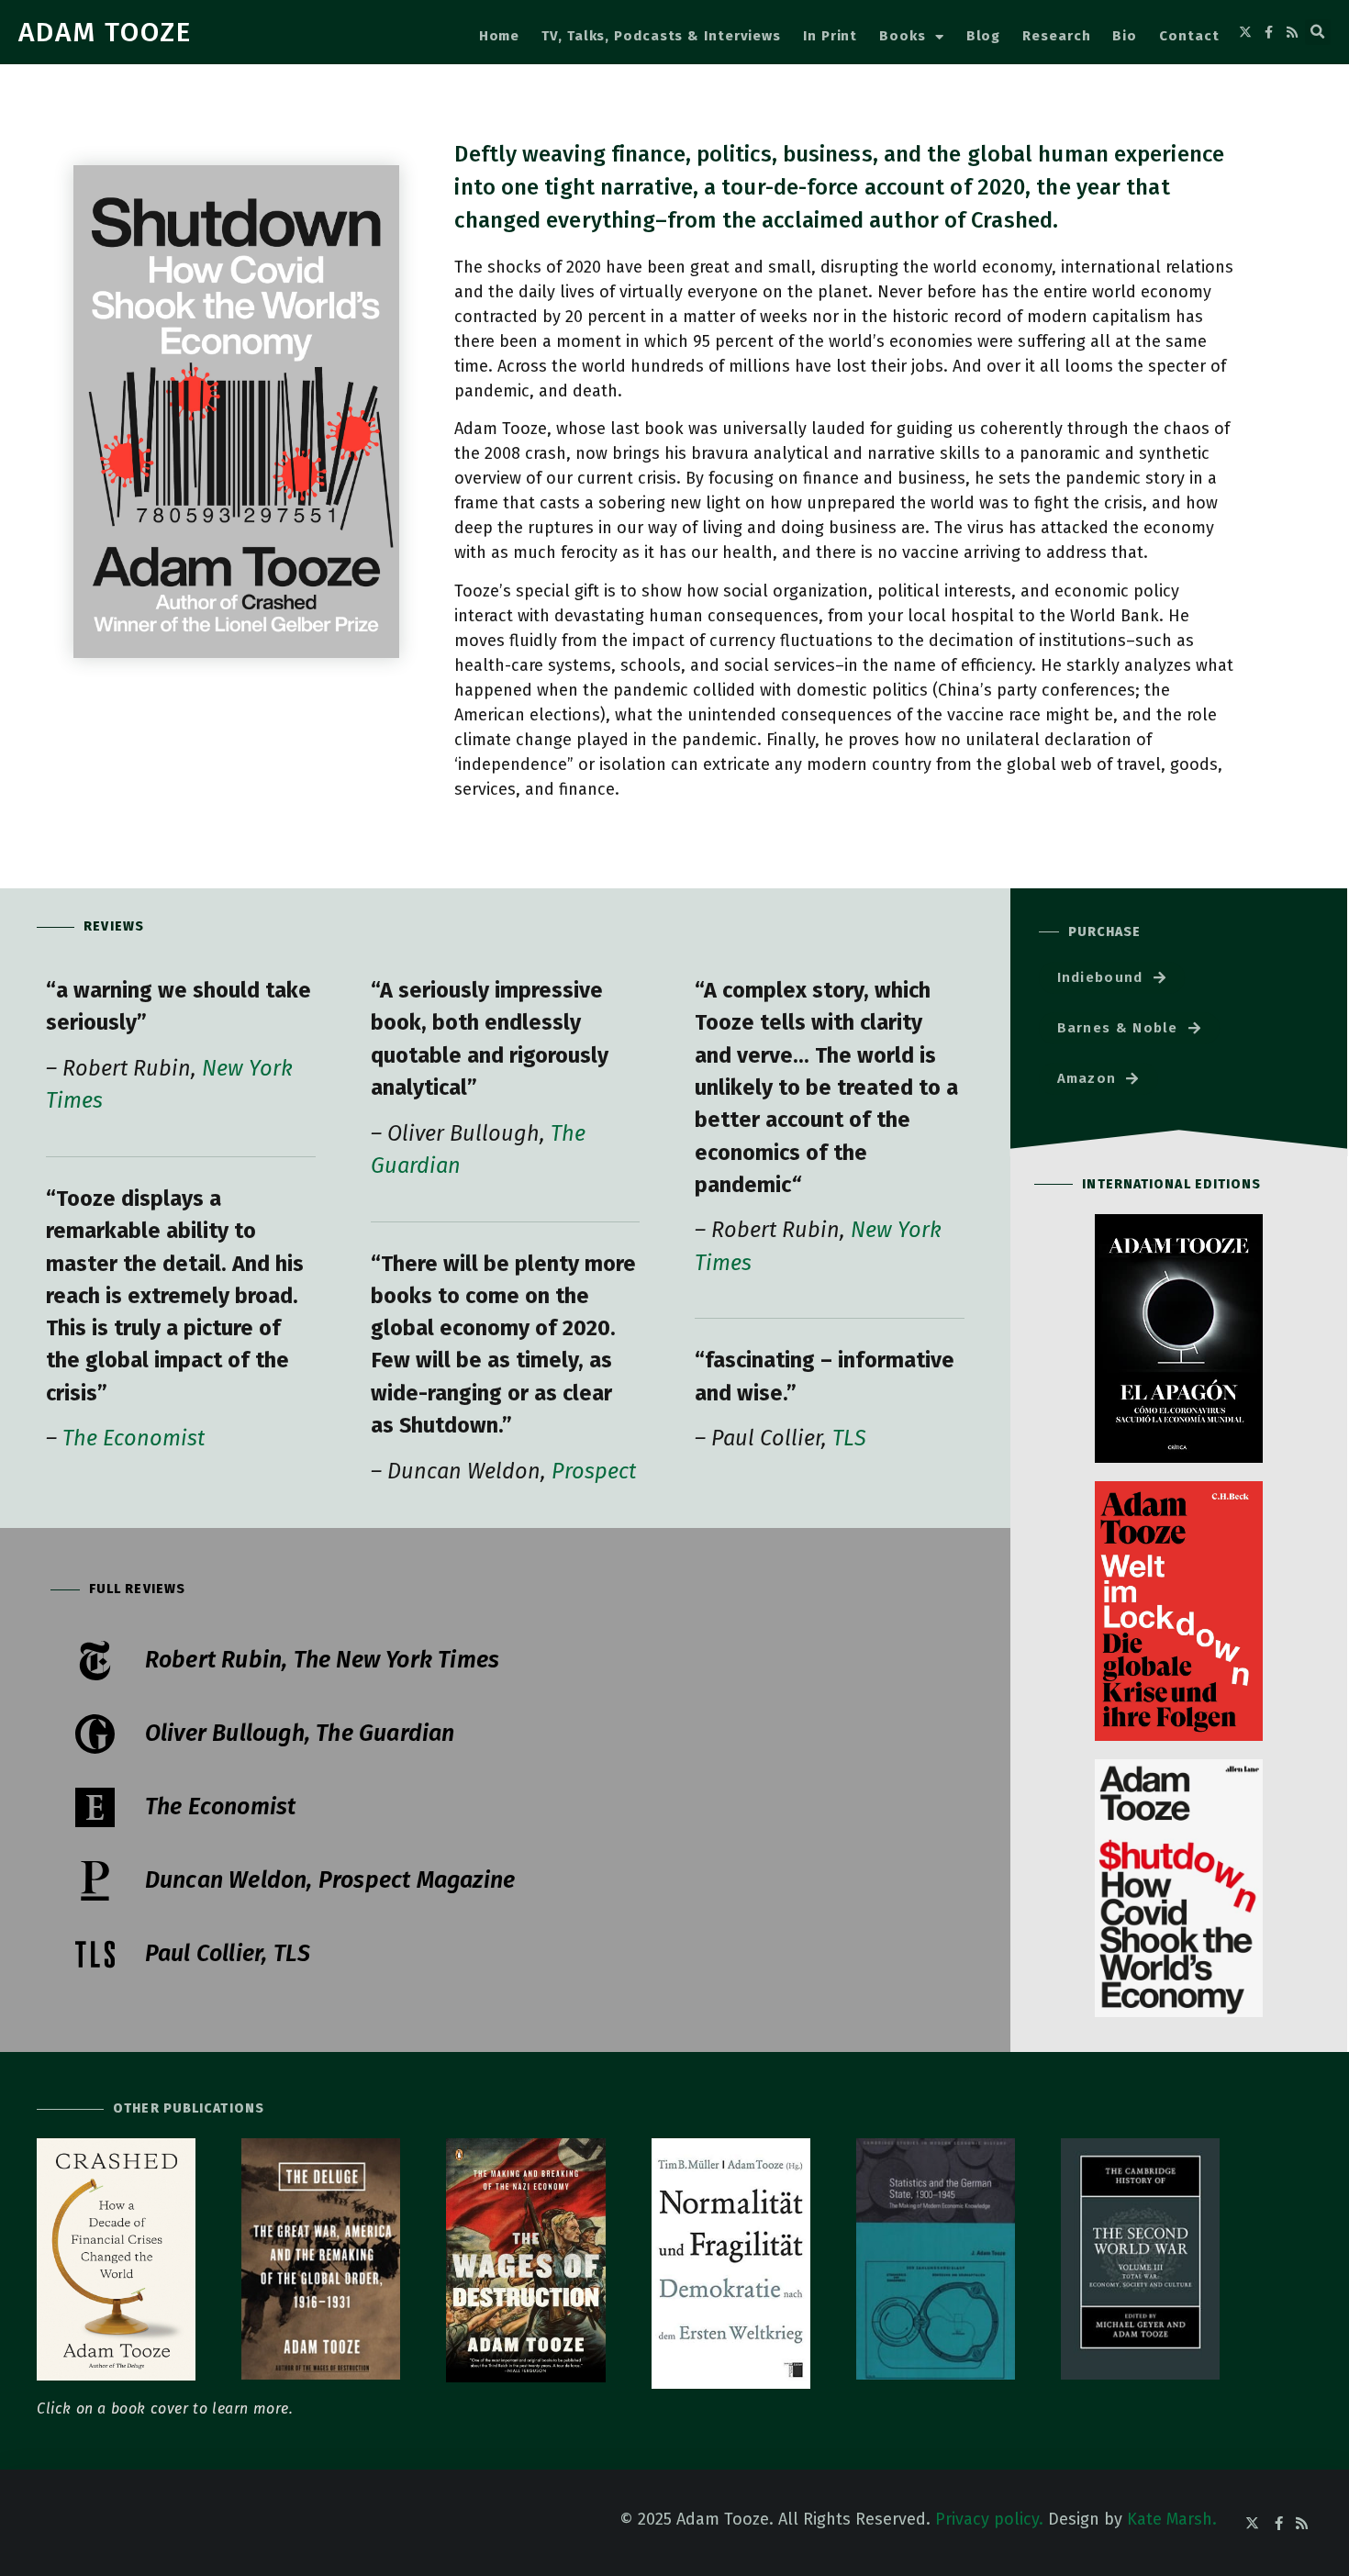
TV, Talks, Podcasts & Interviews (661, 36)
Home (500, 36)
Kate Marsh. (1172, 2519)
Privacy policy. (989, 2519)
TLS (849, 1438)
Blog (984, 36)
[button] (1318, 32)
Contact (1189, 36)
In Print (830, 36)
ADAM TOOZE (105, 32)
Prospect (594, 1471)
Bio (1125, 36)
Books (903, 36)
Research (1056, 36)
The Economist (134, 1438)
